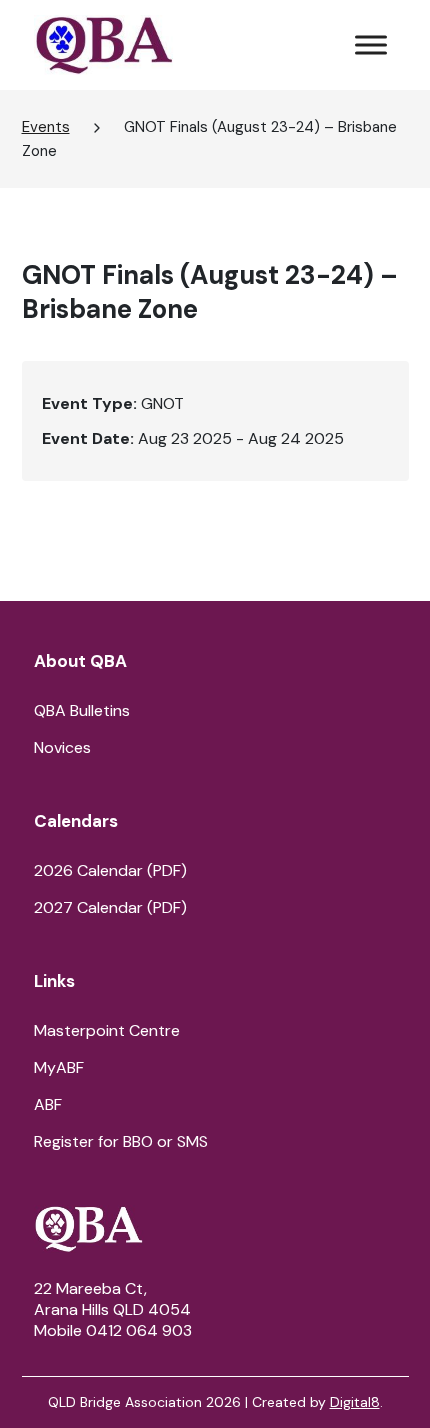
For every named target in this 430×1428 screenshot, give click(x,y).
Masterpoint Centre (107, 1030)
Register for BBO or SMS (121, 1141)
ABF (48, 1104)
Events (46, 127)
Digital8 (355, 1402)
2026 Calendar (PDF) (110, 870)
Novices (62, 747)
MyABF (59, 1067)
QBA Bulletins (82, 710)
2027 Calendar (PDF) (110, 907)
